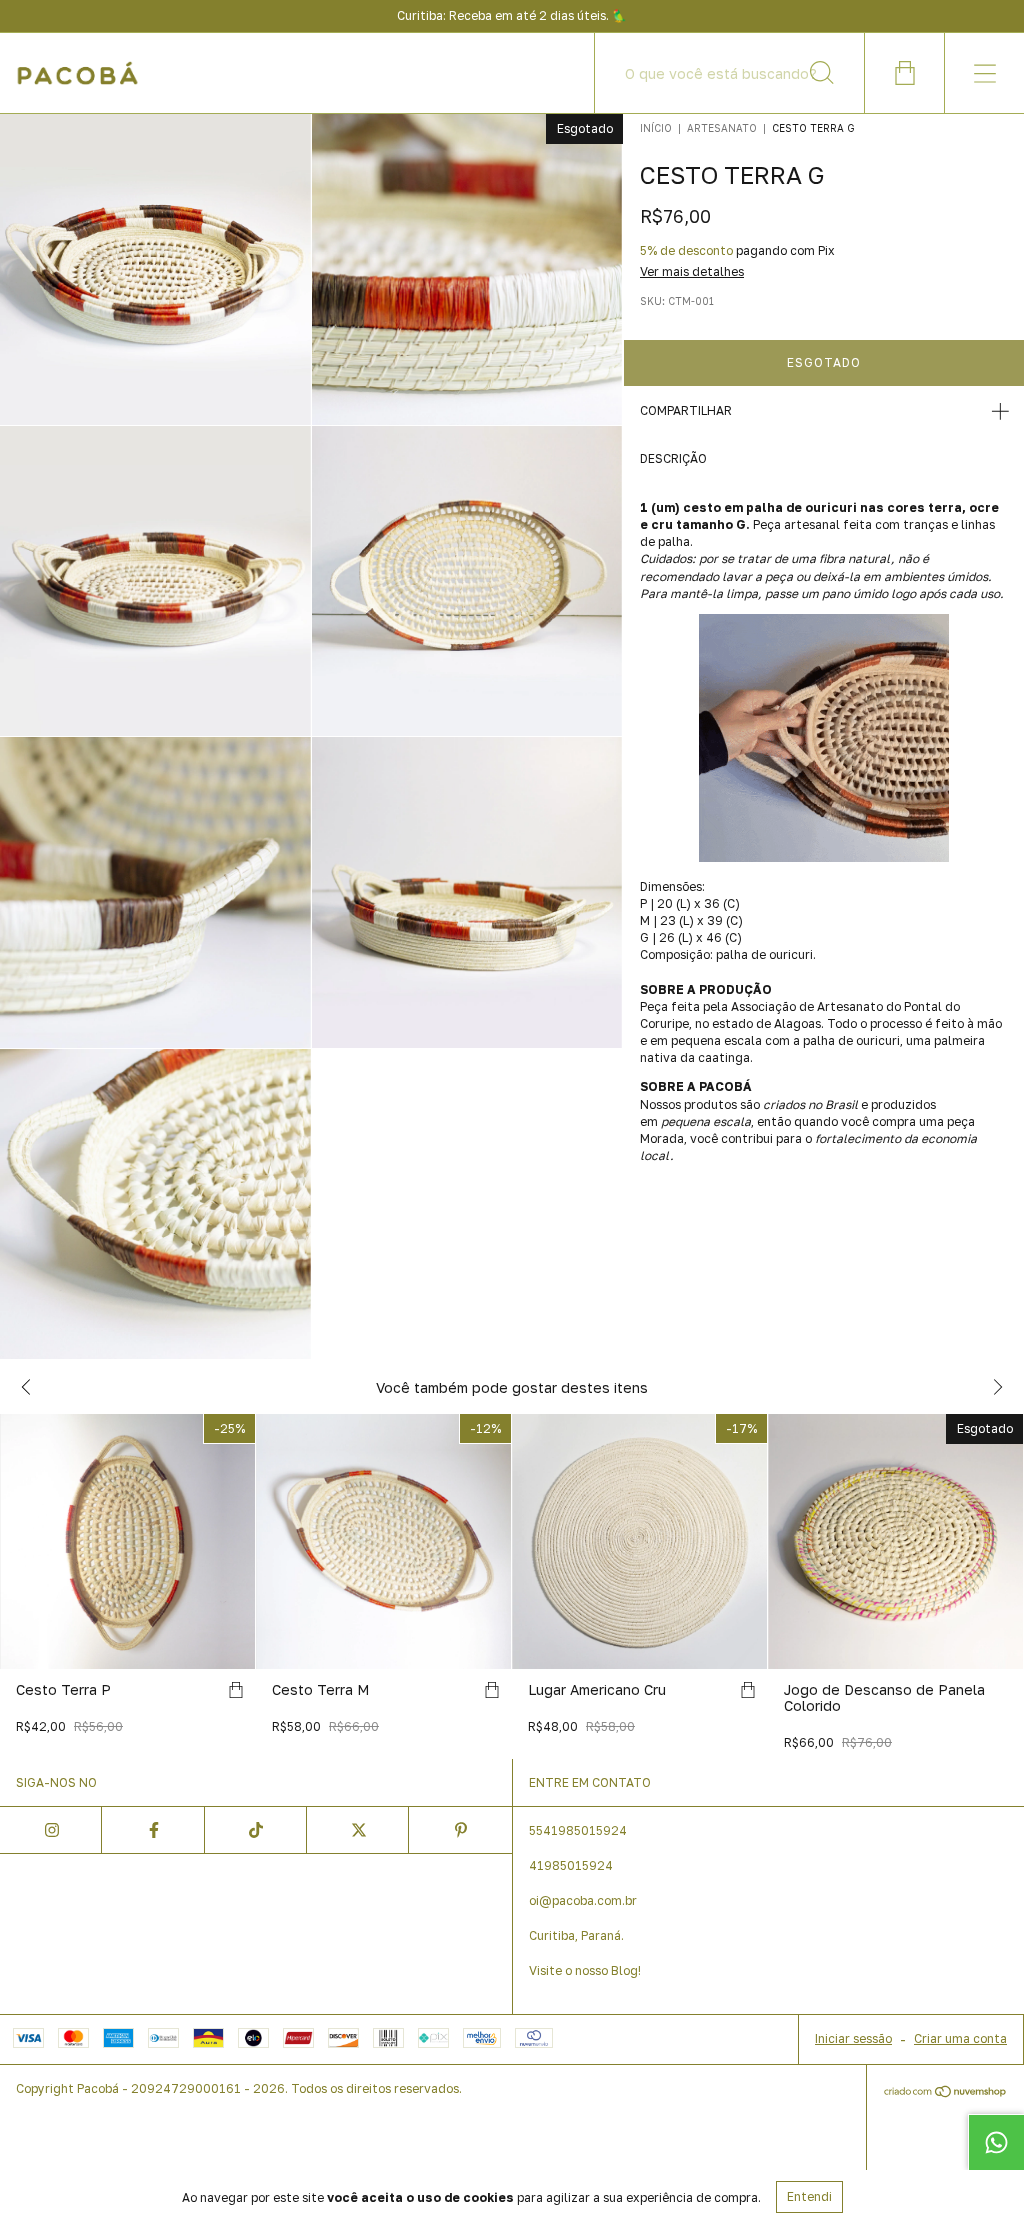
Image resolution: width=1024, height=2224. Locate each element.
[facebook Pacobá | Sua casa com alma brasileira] (153, 1830)
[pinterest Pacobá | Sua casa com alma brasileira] (460, 1830)
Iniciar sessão (853, 2038)
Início (656, 128)
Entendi (809, 2196)
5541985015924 (578, 1830)
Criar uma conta (960, 2038)
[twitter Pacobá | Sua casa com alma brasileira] (358, 1830)
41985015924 (571, 1865)
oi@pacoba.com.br (583, 1900)
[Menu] (984, 73)
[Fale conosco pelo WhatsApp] (996, 2142)
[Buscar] (822, 73)
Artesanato (722, 128)
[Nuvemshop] (945, 2092)
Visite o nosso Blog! (585, 1970)
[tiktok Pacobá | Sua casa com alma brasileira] (256, 1830)
